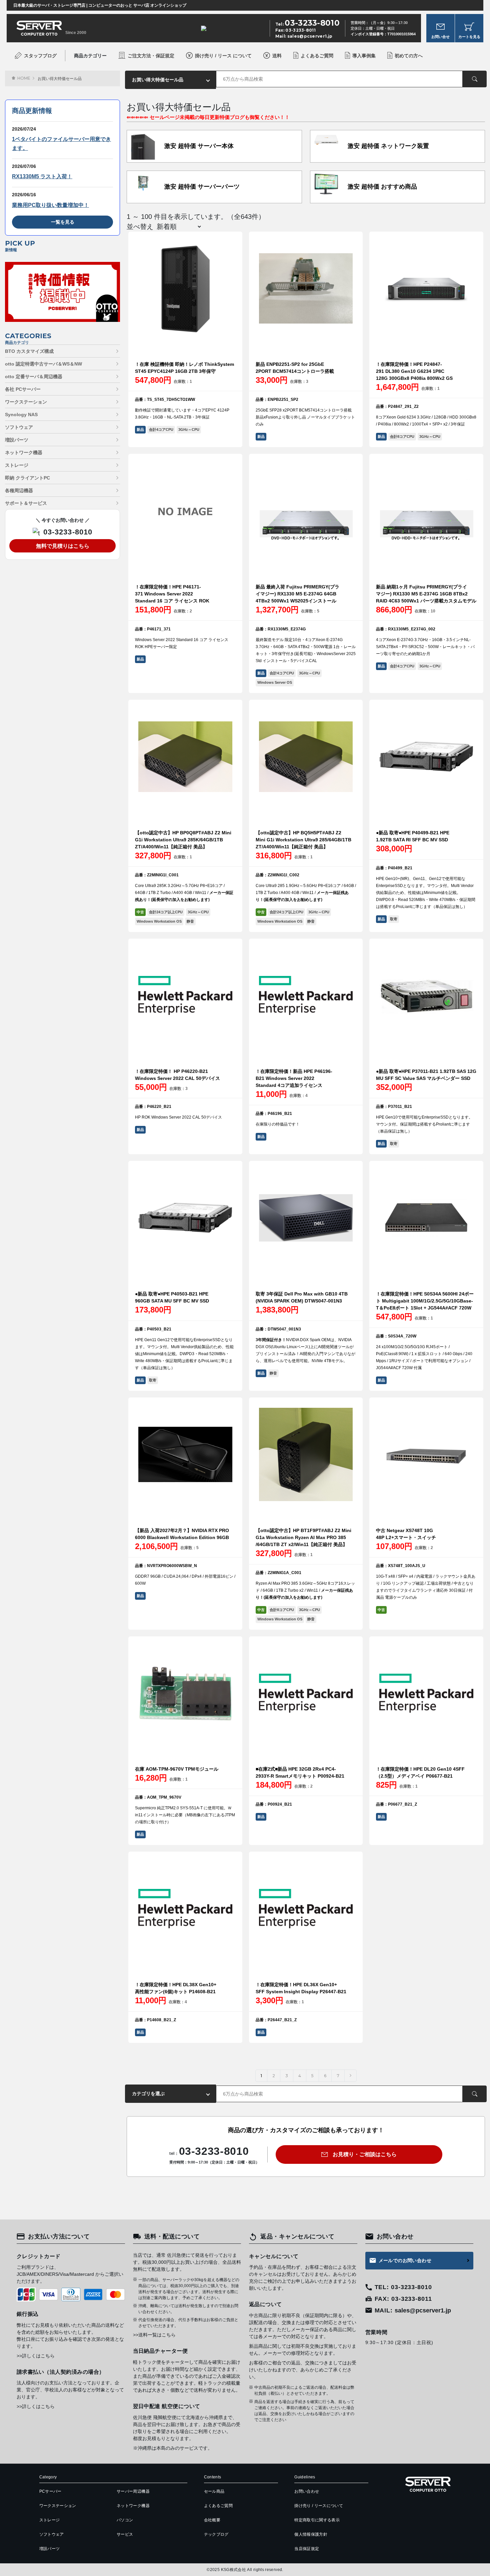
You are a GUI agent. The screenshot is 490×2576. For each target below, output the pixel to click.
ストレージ (17, 465)
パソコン (125, 2520)
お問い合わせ (307, 2491)
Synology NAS (21, 415)
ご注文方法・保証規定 (151, 56)
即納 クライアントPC (27, 478)
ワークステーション (26, 402)
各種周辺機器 (19, 490)
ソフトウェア (19, 427)
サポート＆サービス (26, 503)
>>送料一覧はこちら (154, 2335)
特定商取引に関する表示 (317, 2520)
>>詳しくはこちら (36, 2356)
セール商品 (214, 2491)
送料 (277, 56)
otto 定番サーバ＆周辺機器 (34, 377)
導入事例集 (364, 56)
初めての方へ (409, 56)
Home (24, 78)
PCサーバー (50, 2491)
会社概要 (212, 2520)
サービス (125, 2534)
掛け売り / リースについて (319, 2506)
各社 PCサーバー (23, 389)
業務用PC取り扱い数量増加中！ (50, 205)
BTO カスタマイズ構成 (29, 351)
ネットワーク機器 (24, 452)
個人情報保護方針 (311, 2534)
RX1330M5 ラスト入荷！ (42, 176)
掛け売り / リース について (223, 56)
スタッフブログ (40, 56)
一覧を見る (63, 222)
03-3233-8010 (68, 532)
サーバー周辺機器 (133, 2491)
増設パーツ (17, 440)
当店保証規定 (307, 2549)
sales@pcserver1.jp (310, 36)
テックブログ (216, 2534)
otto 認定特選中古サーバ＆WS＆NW (43, 364)
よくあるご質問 (317, 56)
